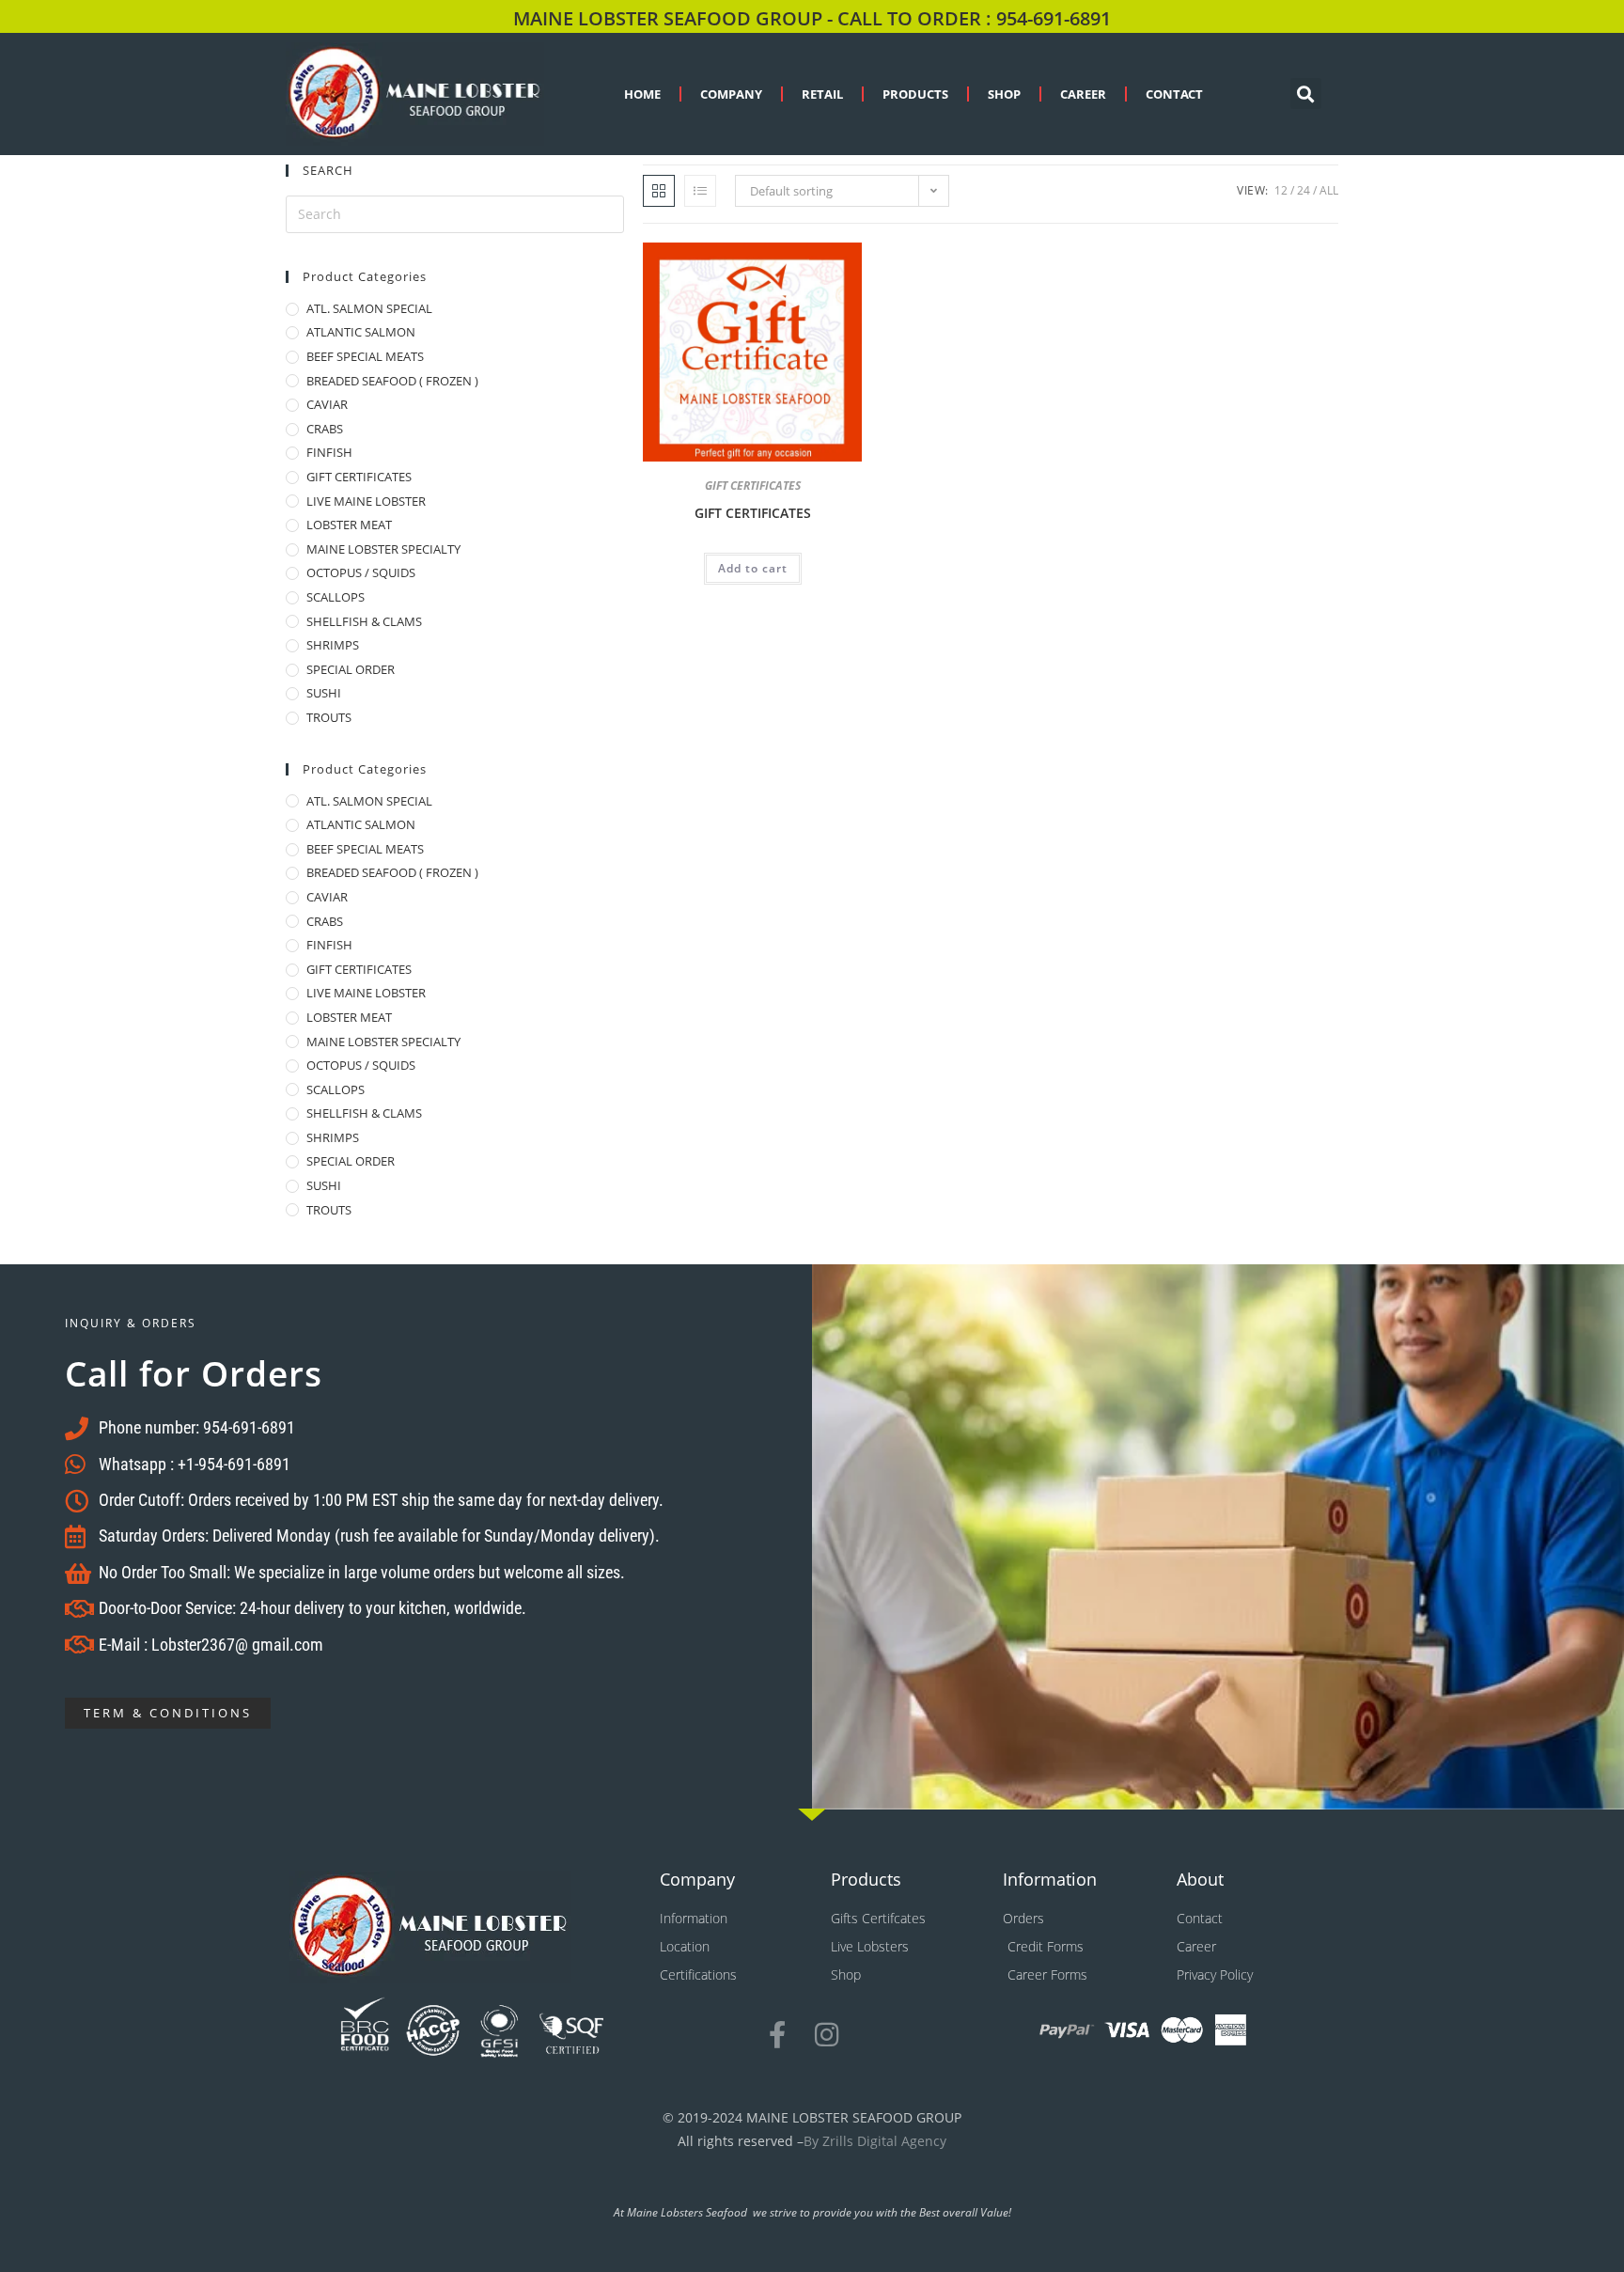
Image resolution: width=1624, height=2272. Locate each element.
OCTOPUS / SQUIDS (361, 573)
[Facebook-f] (777, 2035)
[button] (1306, 94)
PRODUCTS (915, 94)
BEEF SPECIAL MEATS (365, 357)
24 (1304, 190)
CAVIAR (327, 405)
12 (1281, 190)
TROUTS (329, 718)
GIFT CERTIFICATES (359, 478)
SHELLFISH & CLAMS (364, 622)
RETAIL (822, 94)
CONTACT (1174, 94)
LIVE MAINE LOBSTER (366, 502)
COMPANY (731, 94)
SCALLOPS (336, 598)
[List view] (700, 191)
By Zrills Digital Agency (875, 2141)
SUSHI (324, 694)
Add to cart (753, 568)
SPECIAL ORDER (351, 670)
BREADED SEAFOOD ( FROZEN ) (392, 382)
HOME (642, 94)
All (1329, 190)
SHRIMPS (333, 646)
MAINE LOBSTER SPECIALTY (383, 550)
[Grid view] (659, 191)
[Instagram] (827, 2035)
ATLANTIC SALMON (361, 333)
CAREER (1083, 94)
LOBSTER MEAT (349, 525)
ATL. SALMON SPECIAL (369, 309)
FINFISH (329, 453)
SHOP (1004, 94)
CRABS (325, 430)
